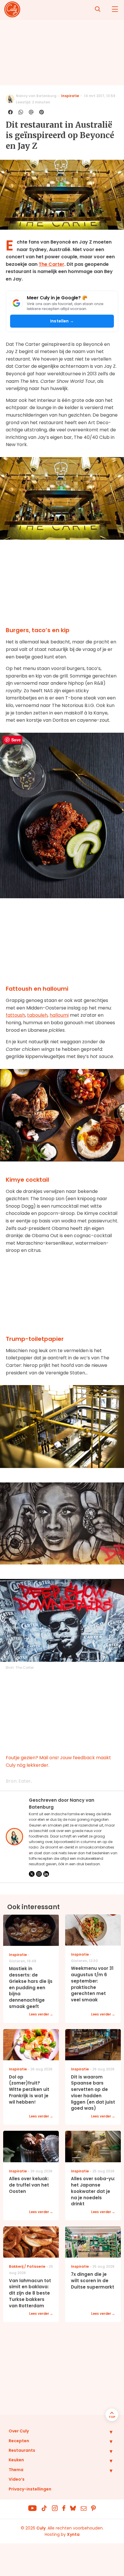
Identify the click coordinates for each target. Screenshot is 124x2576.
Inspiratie (70, 96)
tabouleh (37, 1015)
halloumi (59, 1015)
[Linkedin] (46, 1874)
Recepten (19, 2441)
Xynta (73, 2534)
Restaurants (22, 2450)
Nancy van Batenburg (36, 96)
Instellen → (62, 321)
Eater (25, 1781)
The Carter (51, 264)
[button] (107, 2432)
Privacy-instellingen (30, 2489)
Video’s (17, 2479)
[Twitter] (32, 1874)
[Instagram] (39, 1874)
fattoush (15, 1015)
